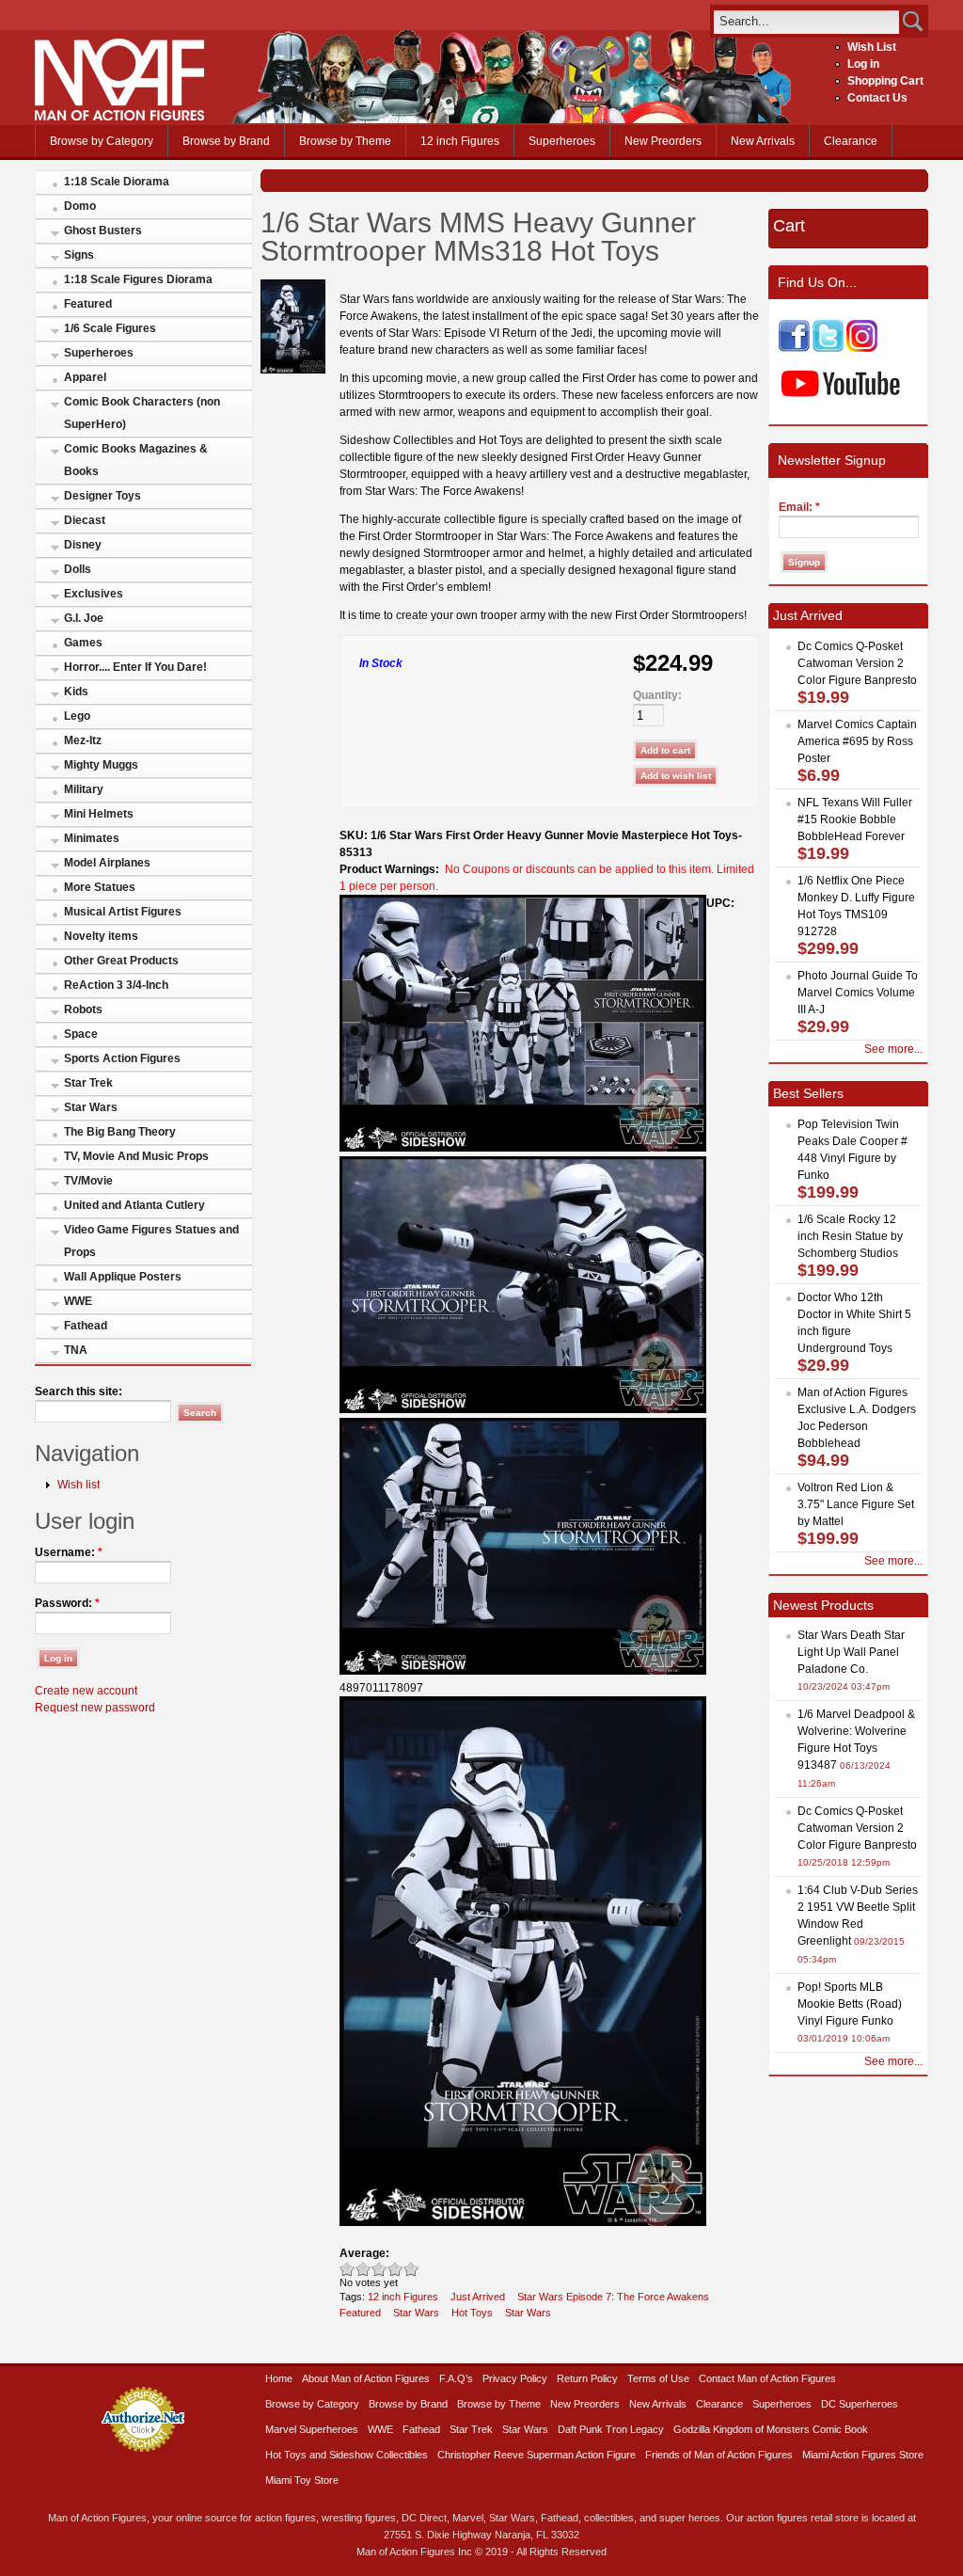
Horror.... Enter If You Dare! (135, 667)
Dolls (78, 569)
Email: (799, 507)
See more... (893, 1049)
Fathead (86, 1326)
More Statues (100, 887)
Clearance (851, 141)
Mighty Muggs (101, 765)
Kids (76, 692)
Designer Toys (103, 496)
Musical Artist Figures (123, 912)
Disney (83, 545)
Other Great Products (121, 961)
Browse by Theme (345, 141)
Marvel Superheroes (312, 2429)
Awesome (411, 2269)
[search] (806, 21)
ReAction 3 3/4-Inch (116, 985)
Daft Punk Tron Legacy (611, 2429)
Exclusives (94, 594)
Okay (363, 2269)
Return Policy (587, 2378)
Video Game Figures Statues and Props (151, 1241)
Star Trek (88, 1083)
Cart (789, 226)
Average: (364, 2253)
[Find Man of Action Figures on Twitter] (828, 348)
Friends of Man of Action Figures (719, 2455)
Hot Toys (472, 2313)
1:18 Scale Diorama (117, 182)
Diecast (85, 520)
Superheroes (562, 141)
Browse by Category (102, 141)
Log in (863, 64)
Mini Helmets (99, 814)
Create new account (86, 1691)
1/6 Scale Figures (110, 328)
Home (279, 2378)
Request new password (95, 1708)
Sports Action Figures (122, 1058)
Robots (83, 1010)
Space (81, 1034)
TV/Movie (88, 1181)
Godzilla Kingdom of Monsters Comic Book (771, 2429)
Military (84, 789)
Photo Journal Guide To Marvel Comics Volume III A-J (858, 993)
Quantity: (657, 695)
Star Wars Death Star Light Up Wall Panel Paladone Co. (851, 1652)
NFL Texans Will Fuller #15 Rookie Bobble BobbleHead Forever (855, 819)
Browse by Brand (226, 141)
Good (379, 2269)
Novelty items (101, 936)
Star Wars (91, 1107)
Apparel (85, 377)
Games (83, 643)
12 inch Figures (460, 141)
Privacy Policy (515, 2378)
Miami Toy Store (302, 2480)
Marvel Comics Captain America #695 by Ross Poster (857, 741)
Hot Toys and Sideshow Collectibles (347, 2455)
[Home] (119, 117)
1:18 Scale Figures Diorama (138, 279)
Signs (79, 255)
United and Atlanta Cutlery (134, 1205)
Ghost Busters (103, 231)
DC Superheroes (860, 2404)
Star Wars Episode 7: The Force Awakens (613, 2297)
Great (395, 2269)
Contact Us (877, 98)
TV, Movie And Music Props (136, 1156)
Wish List (872, 47)
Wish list (79, 1485)
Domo (80, 206)
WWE (78, 1301)
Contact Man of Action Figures (767, 2378)
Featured (88, 304)
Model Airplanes (107, 863)
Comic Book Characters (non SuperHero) (142, 413)
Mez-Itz (83, 740)
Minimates (92, 838)
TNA (76, 1350)
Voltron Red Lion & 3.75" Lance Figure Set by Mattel (856, 1504)
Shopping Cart (885, 81)
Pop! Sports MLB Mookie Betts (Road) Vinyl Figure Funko (850, 2004)
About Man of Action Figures (366, 2378)
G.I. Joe (84, 618)
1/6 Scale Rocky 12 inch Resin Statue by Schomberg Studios (850, 1236)
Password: (67, 1603)
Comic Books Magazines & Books (136, 460)
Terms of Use (658, 2378)
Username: (69, 1552)
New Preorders (663, 141)
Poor (347, 2269)
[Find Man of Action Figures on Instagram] (862, 348)
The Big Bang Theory (120, 1132)
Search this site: (79, 1391)
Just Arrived (478, 2297)
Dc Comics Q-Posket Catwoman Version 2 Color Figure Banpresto (857, 663)
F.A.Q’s (456, 2378)
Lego (77, 716)
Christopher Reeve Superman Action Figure (537, 2455)
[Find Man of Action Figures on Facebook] (794, 348)
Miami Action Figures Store (863, 2455)
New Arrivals (763, 141)
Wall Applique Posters (123, 1277)
